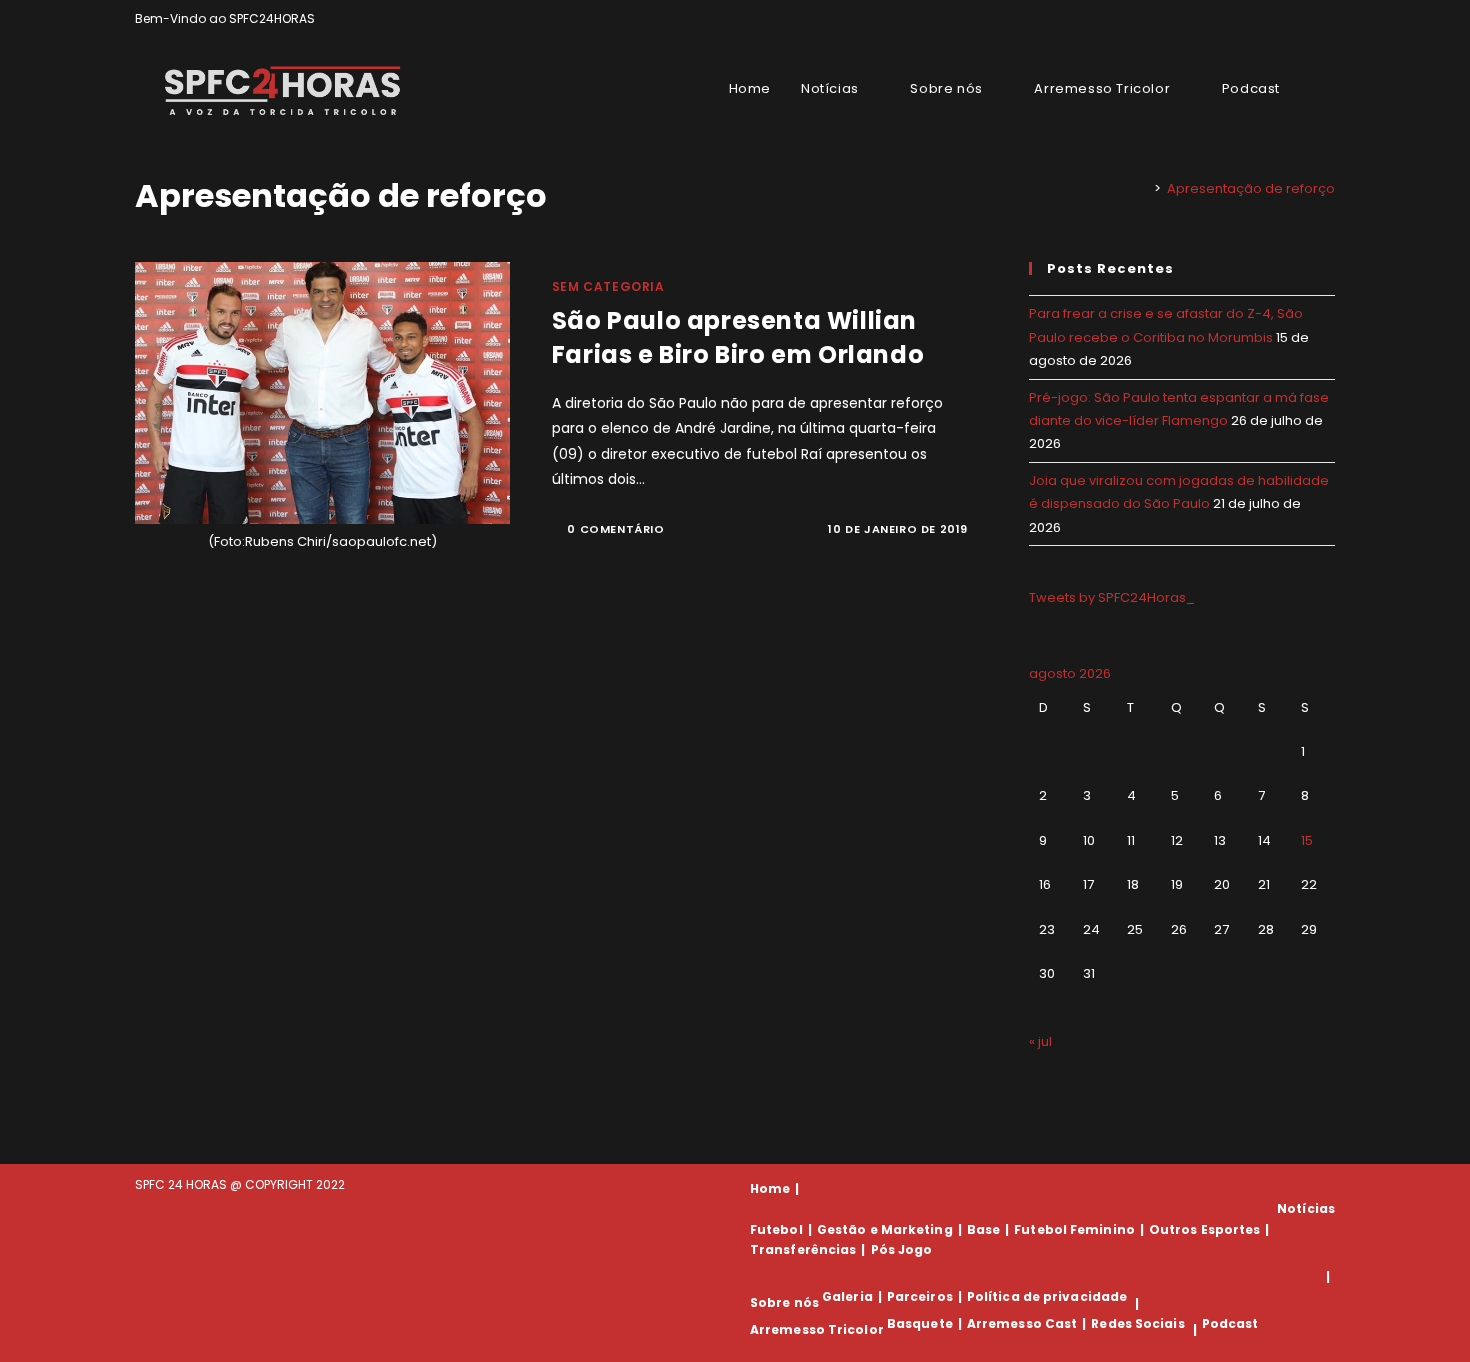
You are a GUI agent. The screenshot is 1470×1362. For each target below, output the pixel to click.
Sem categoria (608, 286)
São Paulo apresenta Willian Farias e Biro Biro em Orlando (738, 337)
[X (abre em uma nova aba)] (1260, 19)
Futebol (776, 1229)
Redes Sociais (1137, 1323)
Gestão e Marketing (885, 1229)
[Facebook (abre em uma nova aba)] (1283, 19)
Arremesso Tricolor (817, 1329)
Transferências (803, 1249)
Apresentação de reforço (1251, 188)
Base (983, 1229)
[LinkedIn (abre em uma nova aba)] (1326, 19)
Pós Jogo (902, 1249)
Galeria (847, 1296)
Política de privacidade (1047, 1296)
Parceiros (920, 1296)
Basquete (920, 1323)
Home (770, 1188)
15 (1307, 840)
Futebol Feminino (1074, 1229)
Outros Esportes (1205, 1229)
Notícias (1306, 1208)
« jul (1040, 1041)
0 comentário (615, 529)
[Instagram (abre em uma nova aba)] (1306, 19)
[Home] (1143, 188)
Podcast (1230, 1323)
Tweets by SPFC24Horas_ (1112, 597)
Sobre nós (784, 1303)
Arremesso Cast (1022, 1323)
